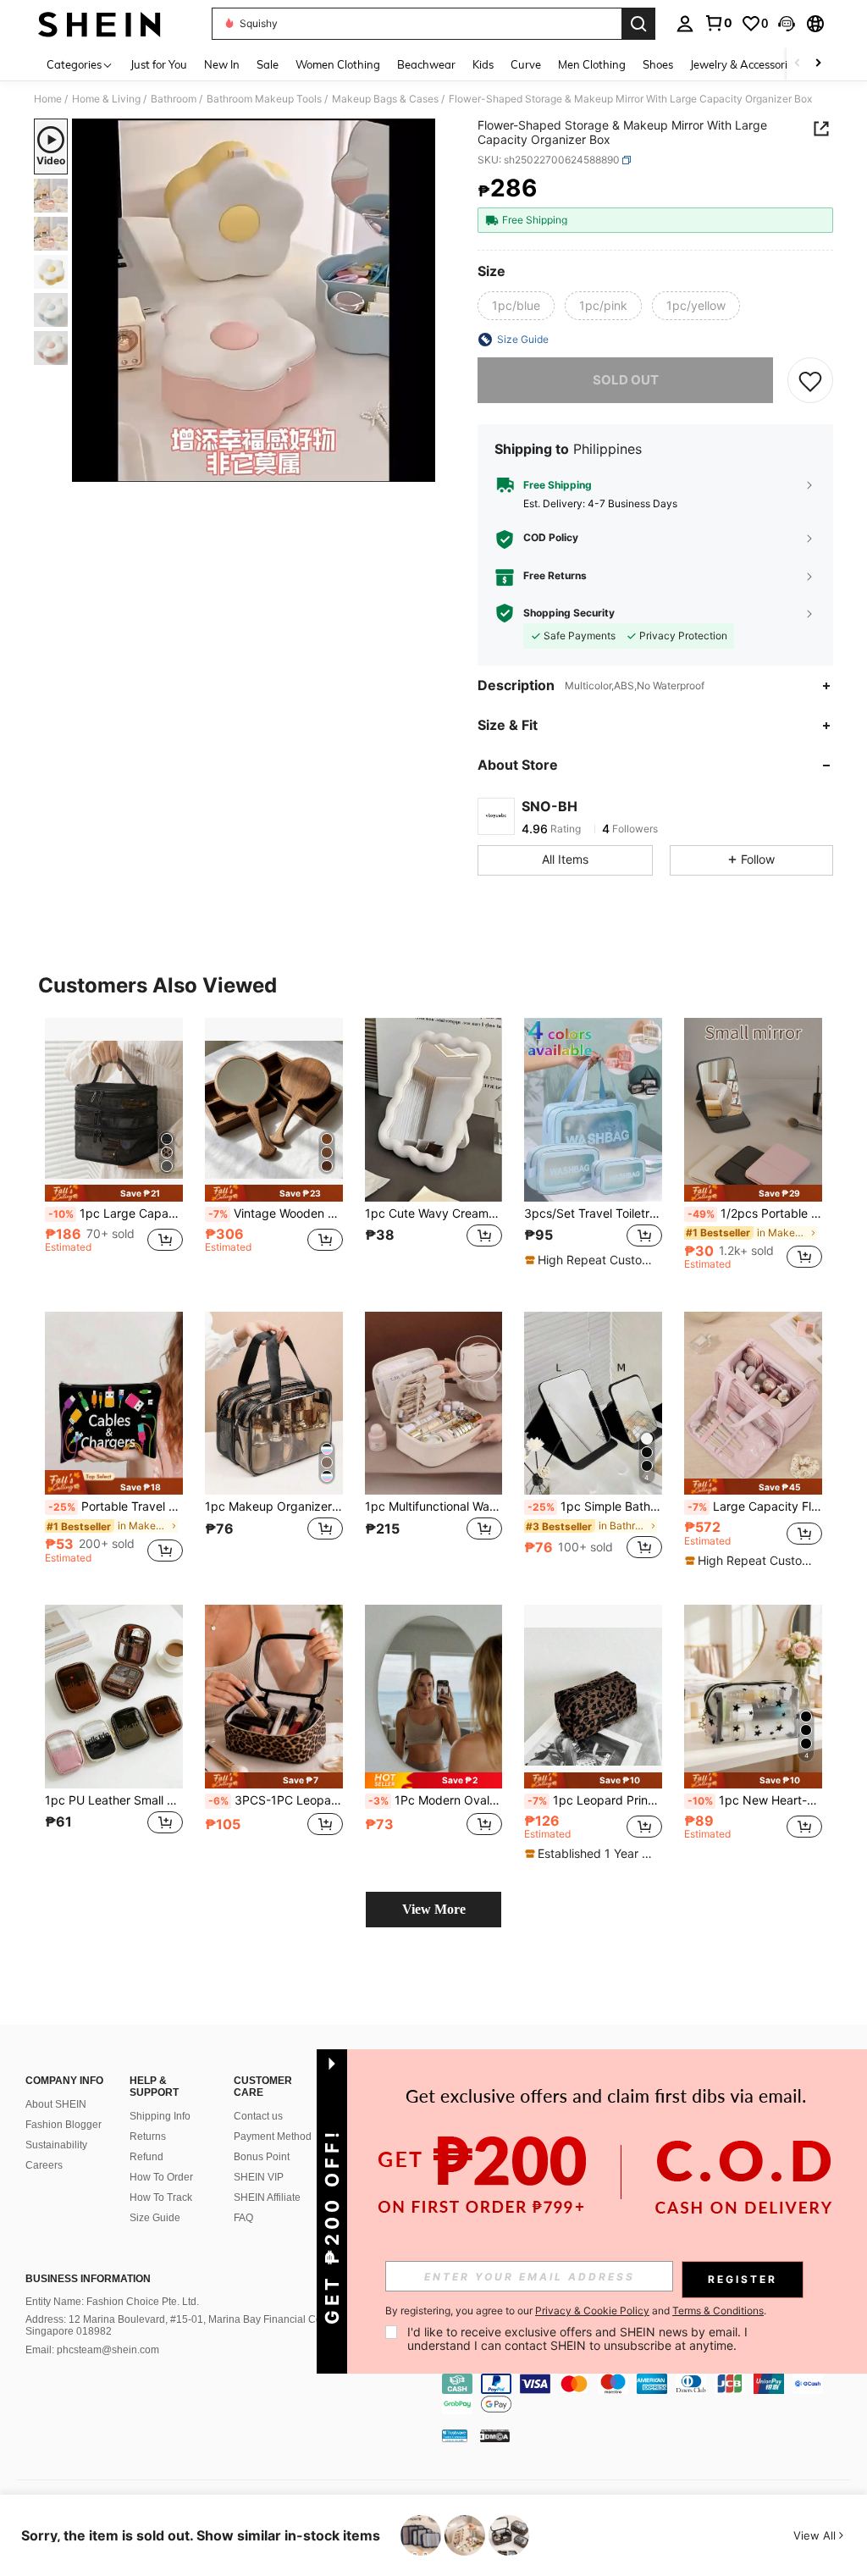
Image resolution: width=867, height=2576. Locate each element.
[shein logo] (99, 24)
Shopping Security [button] (569, 613)
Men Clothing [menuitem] (592, 64)
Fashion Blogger (64, 2125)
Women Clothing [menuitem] (338, 64)
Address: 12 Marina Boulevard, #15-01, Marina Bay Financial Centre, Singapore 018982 (184, 2325)
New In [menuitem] (222, 64)
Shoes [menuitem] (658, 64)
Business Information (88, 2279)
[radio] (516, 306)
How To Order (161, 2177)
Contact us (258, 2116)
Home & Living (106, 99)
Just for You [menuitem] (159, 64)
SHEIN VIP (259, 2177)
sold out (626, 380)
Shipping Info (160, 2116)
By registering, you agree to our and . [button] (576, 2311)
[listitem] (114, 1151)
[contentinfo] (650, 2394)
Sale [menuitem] (268, 64)
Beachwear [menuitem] (426, 64)
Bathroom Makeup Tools (264, 99)
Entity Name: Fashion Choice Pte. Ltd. (112, 2302)
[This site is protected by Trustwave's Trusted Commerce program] (455, 2435)
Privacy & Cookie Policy (592, 2311)
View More (434, 1909)
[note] (114, 1193)
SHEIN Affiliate (267, 2197)
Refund (146, 2157)
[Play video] (254, 301)
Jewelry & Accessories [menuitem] (744, 64)
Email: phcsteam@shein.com (92, 2350)
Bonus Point (262, 2157)
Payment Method (273, 2137)
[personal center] (685, 24)
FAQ (243, 2218)
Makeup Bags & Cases (385, 99)
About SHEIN (56, 2104)
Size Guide (155, 2218)
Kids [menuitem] (483, 64)
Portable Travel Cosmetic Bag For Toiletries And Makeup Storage (116, 1506)
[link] (718, 23)
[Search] (638, 24)
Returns (148, 2137)
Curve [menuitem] (526, 64)
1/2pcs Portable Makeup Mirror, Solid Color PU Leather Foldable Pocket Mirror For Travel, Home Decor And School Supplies (755, 1213)
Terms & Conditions (718, 2311)
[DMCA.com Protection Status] (495, 2435)
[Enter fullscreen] (421, 468)
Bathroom (174, 99)
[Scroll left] (798, 64)
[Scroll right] (818, 64)
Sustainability (56, 2145)
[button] (787, 24)
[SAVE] (810, 380)
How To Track (161, 2197)
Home (48, 99)
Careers (44, 2165)
